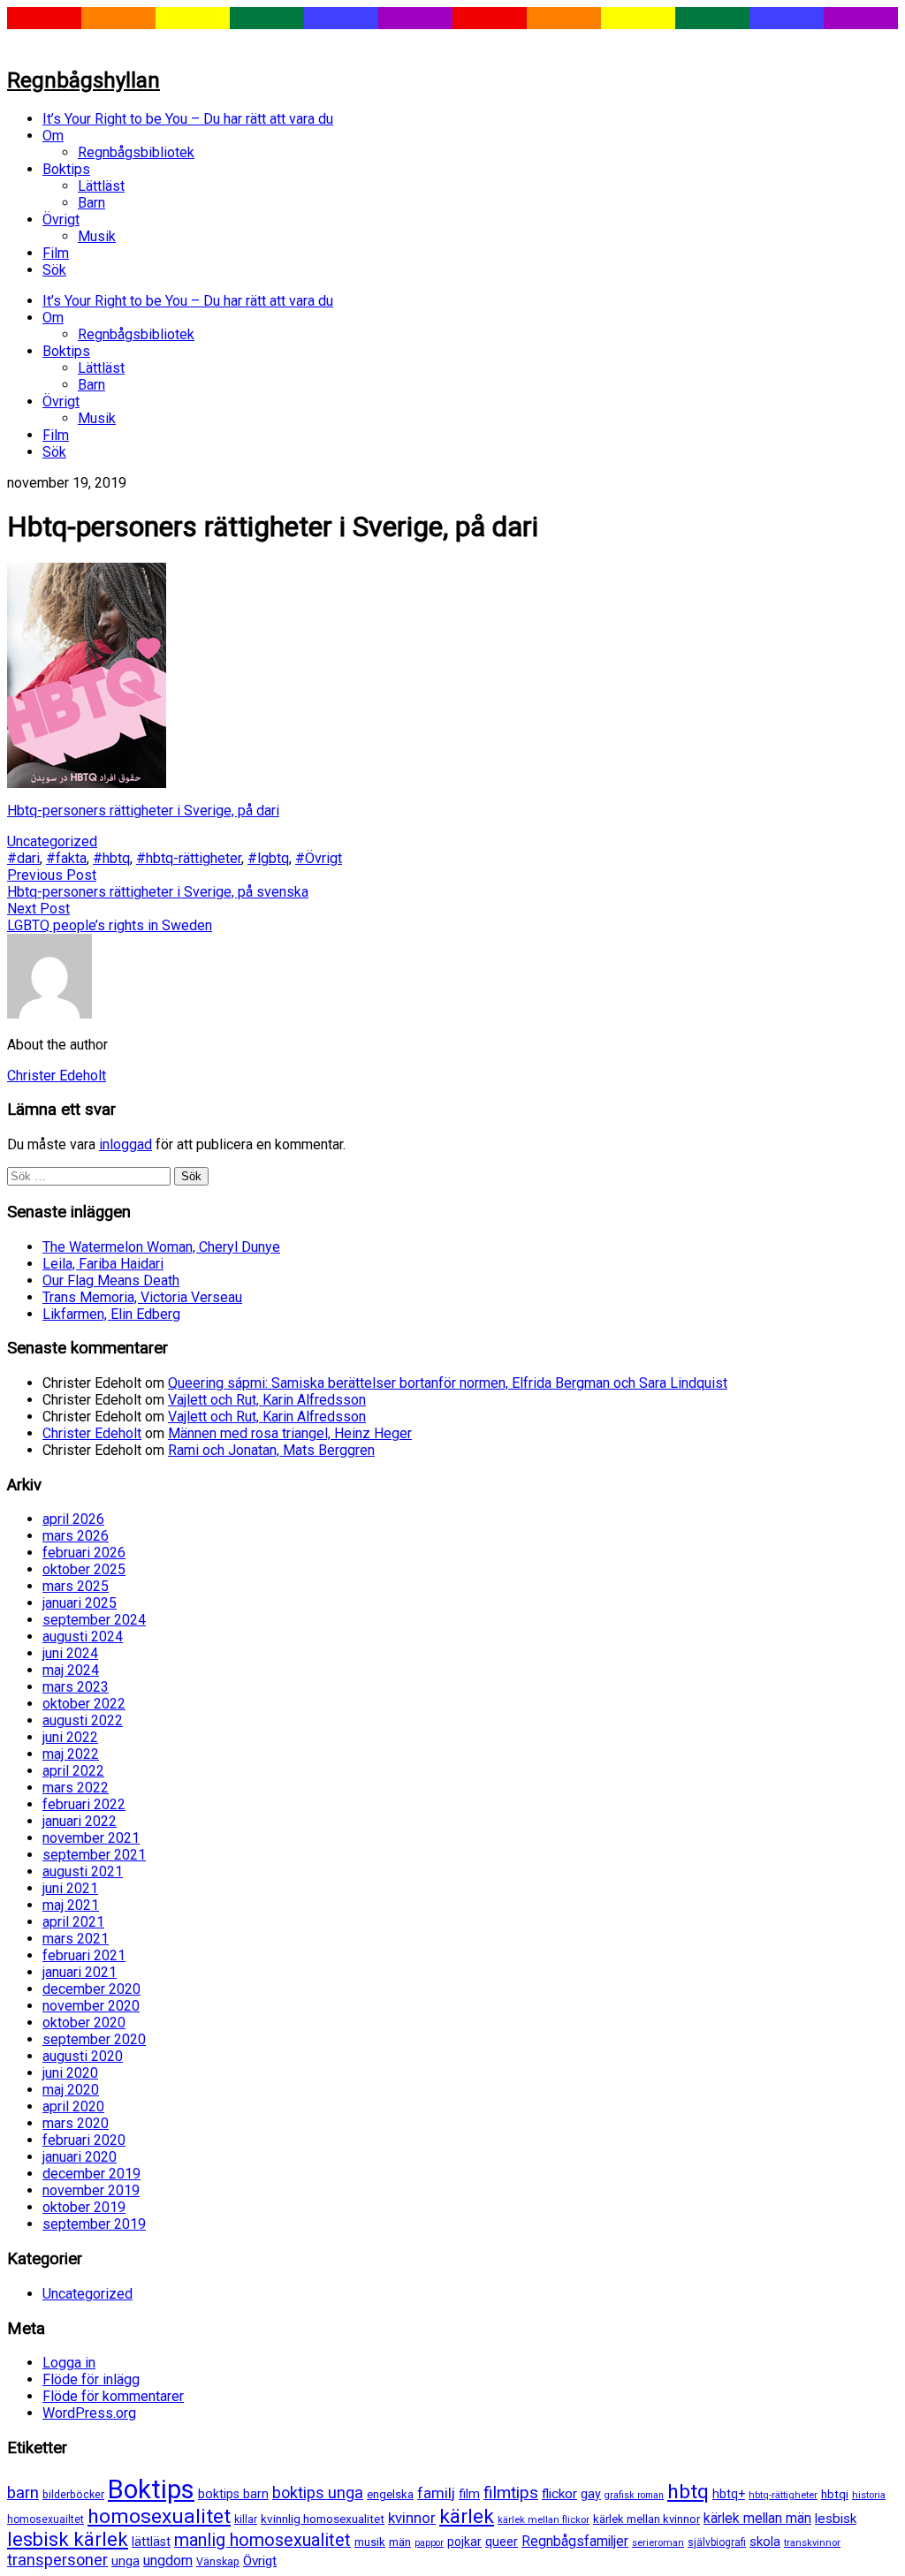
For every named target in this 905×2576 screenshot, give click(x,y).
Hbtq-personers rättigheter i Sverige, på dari (143, 811)
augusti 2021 (83, 1871)
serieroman (658, 2542)
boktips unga (318, 2493)
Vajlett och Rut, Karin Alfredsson (267, 1400)
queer (502, 2542)
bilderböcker (73, 2494)
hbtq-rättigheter (783, 2495)
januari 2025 (80, 1603)
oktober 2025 (84, 1569)
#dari (23, 858)
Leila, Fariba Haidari (103, 1264)
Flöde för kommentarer (113, 2396)
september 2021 (94, 1855)
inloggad (125, 1144)
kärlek (467, 2516)
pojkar (464, 2542)
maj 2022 (71, 1754)
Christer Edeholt (92, 1433)
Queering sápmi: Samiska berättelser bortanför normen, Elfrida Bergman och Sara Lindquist (448, 1383)
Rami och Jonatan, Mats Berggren (271, 1450)
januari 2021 (80, 1972)
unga (125, 2561)
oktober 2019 (84, 2207)
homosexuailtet (46, 2519)
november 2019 (91, 2190)
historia (869, 2495)
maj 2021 (71, 1905)
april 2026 (73, 1519)
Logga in (69, 2363)
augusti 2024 (83, 1637)
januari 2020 (80, 2157)
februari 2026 (84, 1553)
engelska (390, 2494)
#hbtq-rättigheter (189, 858)
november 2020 (91, 2006)
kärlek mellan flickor (544, 2519)
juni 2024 (70, 1653)
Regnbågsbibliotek (136, 152)
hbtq (688, 2492)
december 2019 (91, 2174)
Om (53, 136)
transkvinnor (812, 2542)
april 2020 (73, 2106)
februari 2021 (84, 1955)
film (469, 2494)
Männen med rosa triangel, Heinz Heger (290, 1433)
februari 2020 (84, 2140)
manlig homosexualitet (262, 2540)
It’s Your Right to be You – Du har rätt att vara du (188, 119)
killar (246, 2519)
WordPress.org (89, 2413)
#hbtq (111, 858)
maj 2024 (71, 1670)
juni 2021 (70, 1888)
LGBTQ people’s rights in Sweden (110, 925)
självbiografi (717, 2542)
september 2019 (94, 2224)
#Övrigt (319, 858)
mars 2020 (76, 2123)
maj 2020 (71, 2090)
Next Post (38, 909)
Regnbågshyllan (84, 80)
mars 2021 (76, 1939)
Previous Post (52, 875)
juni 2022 (70, 1737)
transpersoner (57, 2560)
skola (765, 2542)
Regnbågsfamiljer (575, 2541)
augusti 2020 (83, 2056)
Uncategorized (52, 841)
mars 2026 (76, 1536)
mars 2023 (76, 1687)
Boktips (66, 169)
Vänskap (218, 2561)
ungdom (168, 2561)
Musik (97, 236)
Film (56, 253)
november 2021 (91, 1838)
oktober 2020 (84, 2023)
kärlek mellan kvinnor (646, 2519)
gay (591, 2494)
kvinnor (412, 2518)
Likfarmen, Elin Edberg (111, 1314)
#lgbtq (268, 858)
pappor (429, 2543)
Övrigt (61, 220)
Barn (91, 203)
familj (436, 2493)
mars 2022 (76, 1788)
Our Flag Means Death (111, 1280)
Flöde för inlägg (91, 2379)
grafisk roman (634, 2495)
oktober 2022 (84, 1704)
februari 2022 (84, 1804)
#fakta (66, 858)
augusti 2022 (83, 1720)
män (400, 2542)
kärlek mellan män (757, 2518)
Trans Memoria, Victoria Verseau (142, 1297)
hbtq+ (729, 2494)
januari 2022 (80, 1821)
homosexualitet (159, 2516)
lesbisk (836, 2519)
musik (370, 2542)
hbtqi (835, 2494)
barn (23, 2493)
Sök (54, 270)
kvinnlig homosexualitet (323, 2519)
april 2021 (73, 1922)
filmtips (511, 2493)
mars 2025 (76, 1586)
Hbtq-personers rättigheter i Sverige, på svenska (158, 892)
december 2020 (91, 1989)
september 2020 (94, 2039)
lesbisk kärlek (68, 2539)
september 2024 (94, 1620)
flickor (559, 2494)
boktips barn (233, 2494)
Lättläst (101, 186)
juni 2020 (70, 2073)
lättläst (151, 2542)
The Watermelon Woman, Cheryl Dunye (161, 1247)
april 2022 (73, 1771)
